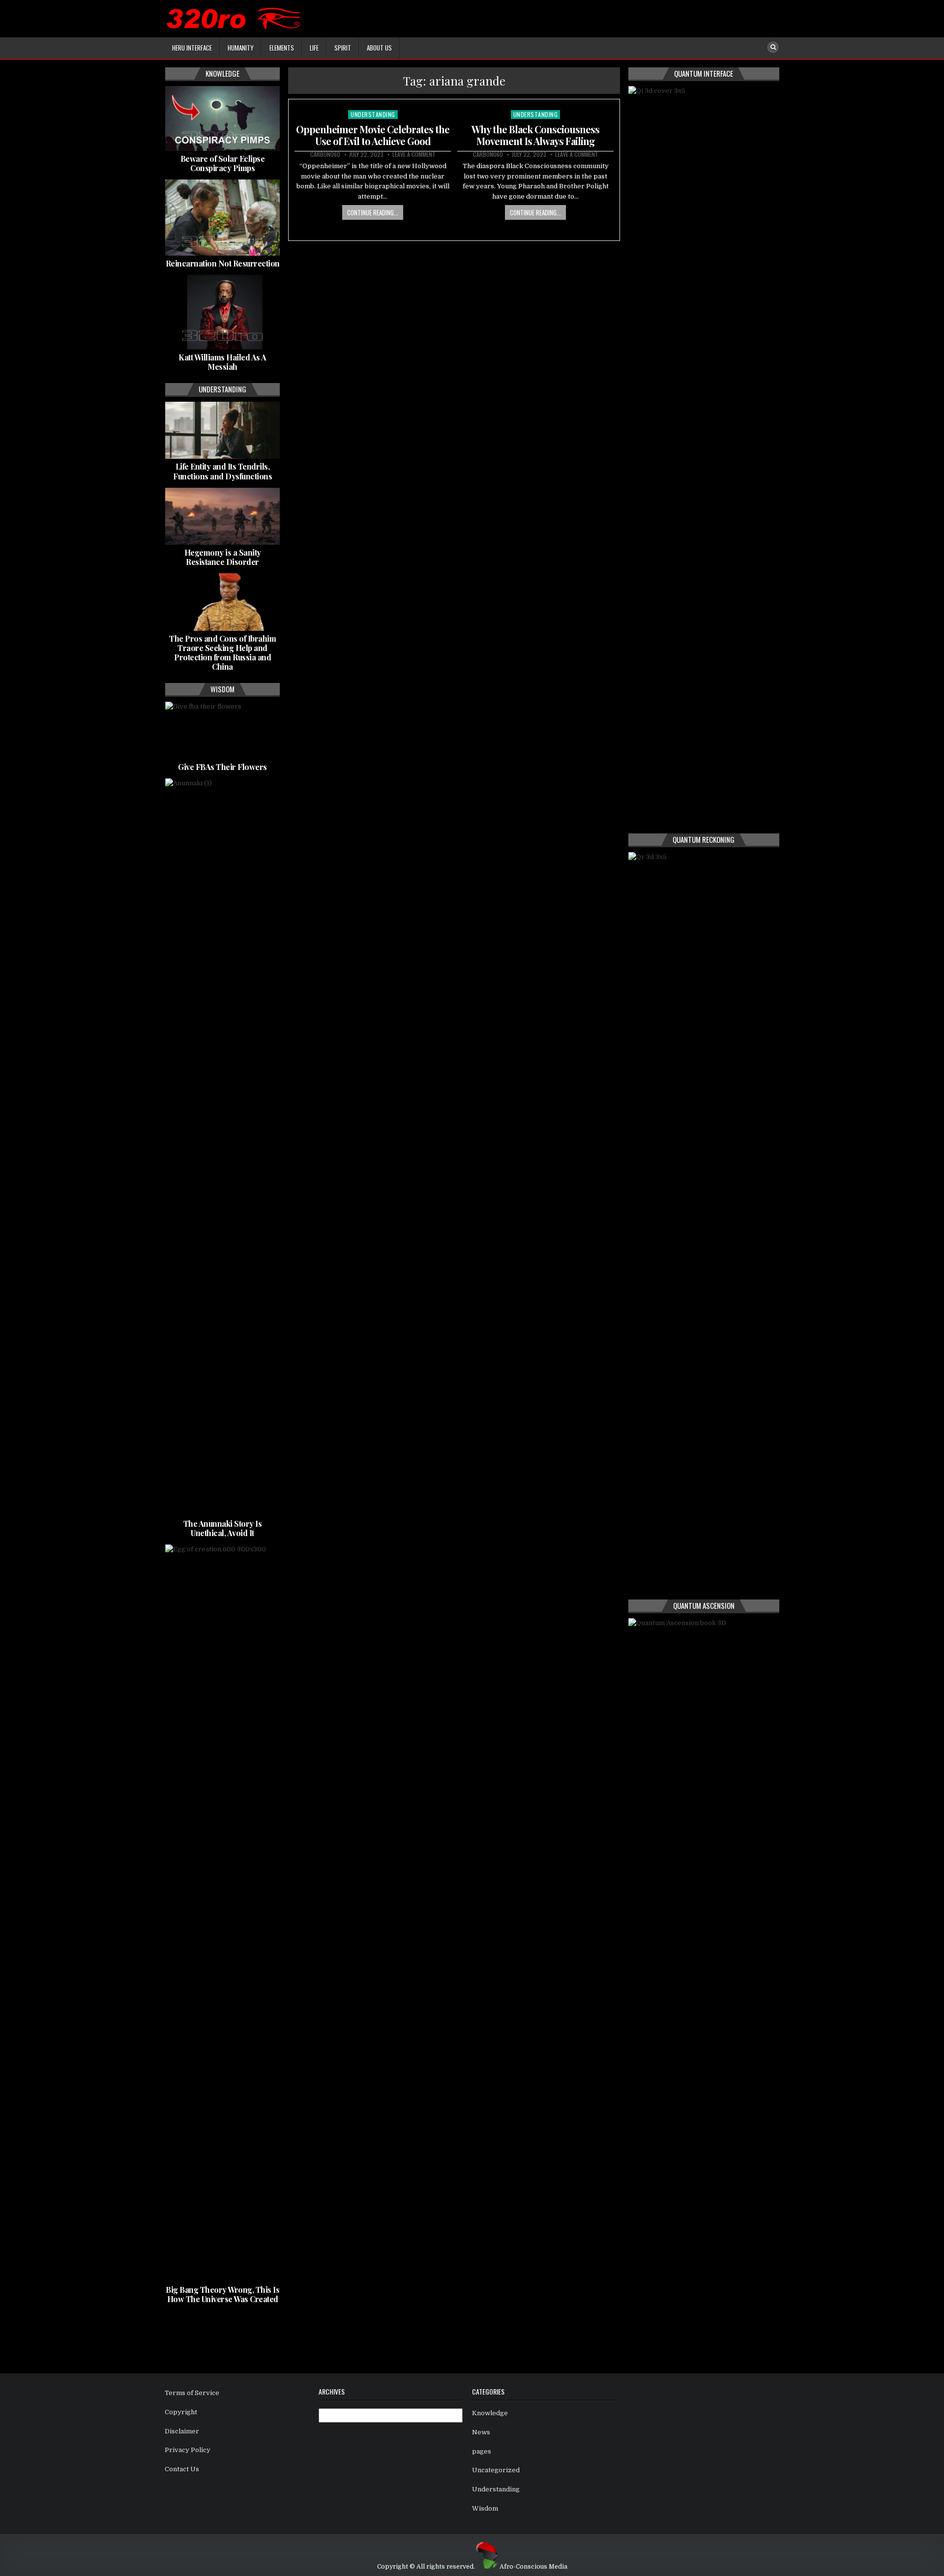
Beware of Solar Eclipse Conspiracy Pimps (223, 163)
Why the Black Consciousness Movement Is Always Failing (535, 135)
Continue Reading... (373, 212)
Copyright (181, 2412)
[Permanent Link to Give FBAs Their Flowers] (222, 730)
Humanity (241, 48)
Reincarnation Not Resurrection (223, 263)
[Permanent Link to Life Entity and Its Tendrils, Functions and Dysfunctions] (222, 430)
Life (314, 48)
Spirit (343, 48)
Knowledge (490, 2413)
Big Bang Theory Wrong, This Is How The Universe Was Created (222, 2294)
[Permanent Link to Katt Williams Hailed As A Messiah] (222, 312)
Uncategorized (496, 2470)
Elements (282, 48)
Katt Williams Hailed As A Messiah (222, 362)
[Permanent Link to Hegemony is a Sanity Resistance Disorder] (222, 516)
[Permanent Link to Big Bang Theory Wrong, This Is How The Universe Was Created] (222, 1913)
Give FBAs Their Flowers (222, 767)
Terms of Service (192, 2393)
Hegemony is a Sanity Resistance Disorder (223, 557)
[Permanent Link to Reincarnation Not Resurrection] (222, 218)
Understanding (373, 114)
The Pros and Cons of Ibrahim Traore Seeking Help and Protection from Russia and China (222, 653)
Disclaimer (182, 2431)
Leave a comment (414, 154)
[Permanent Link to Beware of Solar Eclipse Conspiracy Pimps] (222, 118)
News (481, 2432)
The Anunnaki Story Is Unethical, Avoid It (223, 1528)
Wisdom (485, 2508)
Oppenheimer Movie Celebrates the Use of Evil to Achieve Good (373, 135)
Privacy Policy (188, 2450)
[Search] (773, 47)
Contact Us (182, 2469)
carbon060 (325, 154)
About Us (379, 48)
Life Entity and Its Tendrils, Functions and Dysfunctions (222, 471)
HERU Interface (192, 48)
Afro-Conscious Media (533, 2567)
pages (482, 2451)
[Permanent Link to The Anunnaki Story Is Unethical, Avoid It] (222, 1147)
